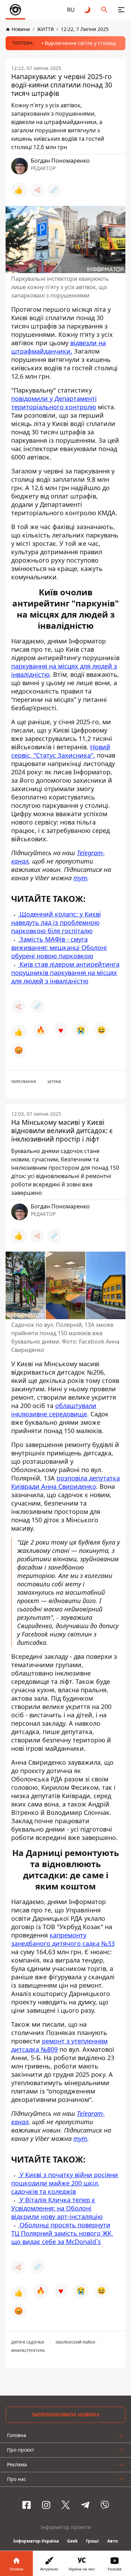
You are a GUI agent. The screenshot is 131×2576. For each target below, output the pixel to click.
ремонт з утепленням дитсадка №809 (59, 2045)
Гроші (92, 2541)
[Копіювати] (54, 190)
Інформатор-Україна (36, 2541)
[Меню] (121, 10)
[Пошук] (104, 10)
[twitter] (66, 2505)
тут (80, 878)
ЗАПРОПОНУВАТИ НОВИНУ (65, 2415)
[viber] (105, 2505)
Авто (112, 2541)
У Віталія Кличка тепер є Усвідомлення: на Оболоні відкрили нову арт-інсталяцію (57, 2208)
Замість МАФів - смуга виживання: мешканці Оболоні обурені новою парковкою (59, 947)
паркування (24, 1082)
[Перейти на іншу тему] (88, 10)
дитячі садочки (28, 2342)
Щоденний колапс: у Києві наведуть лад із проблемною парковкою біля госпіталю (56, 922)
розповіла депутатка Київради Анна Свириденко (65, 1482)
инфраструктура (28, 2351)
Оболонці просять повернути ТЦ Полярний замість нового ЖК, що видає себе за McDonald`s (62, 2233)
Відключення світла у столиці (80, 43)
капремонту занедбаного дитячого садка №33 (63, 1939)
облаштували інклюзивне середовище (54, 1410)
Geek (72, 2541)
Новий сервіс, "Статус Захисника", (61, 751)
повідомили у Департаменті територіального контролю (54, 403)
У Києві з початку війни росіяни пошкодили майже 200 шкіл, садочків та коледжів (65, 2183)
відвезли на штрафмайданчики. (59, 347)
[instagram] (46, 2505)
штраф (54, 1082)
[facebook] (27, 2505)
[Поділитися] (37, 190)
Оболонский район (75, 2342)
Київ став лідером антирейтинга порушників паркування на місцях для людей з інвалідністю (65, 973)
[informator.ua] (15, 10)
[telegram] (85, 2505)
